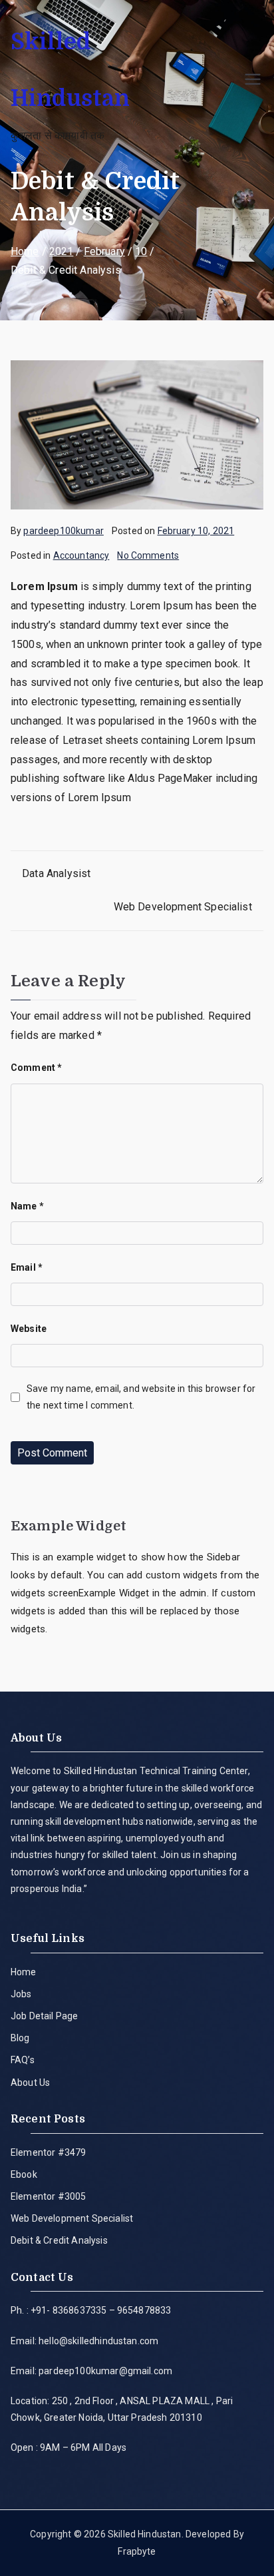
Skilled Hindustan (145, 2534)
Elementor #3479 (48, 2152)
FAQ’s (23, 2060)
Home (24, 1972)
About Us (30, 2083)
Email (27, 1267)
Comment (36, 1068)
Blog (20, 2038)
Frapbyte (137, 2551)
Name (27, 1206)
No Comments (148, 555)
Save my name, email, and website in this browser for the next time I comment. (141, 1397)
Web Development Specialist (183, 907)
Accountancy (81, 555)
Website (29, 1329)
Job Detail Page (44, 2016)
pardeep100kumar (63, 531)
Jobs (21, 1994)
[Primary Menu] (253, 79)
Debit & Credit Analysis (59, 2240)
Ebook (24, 2174)
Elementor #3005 (48, 2196)
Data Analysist (56, 873)
